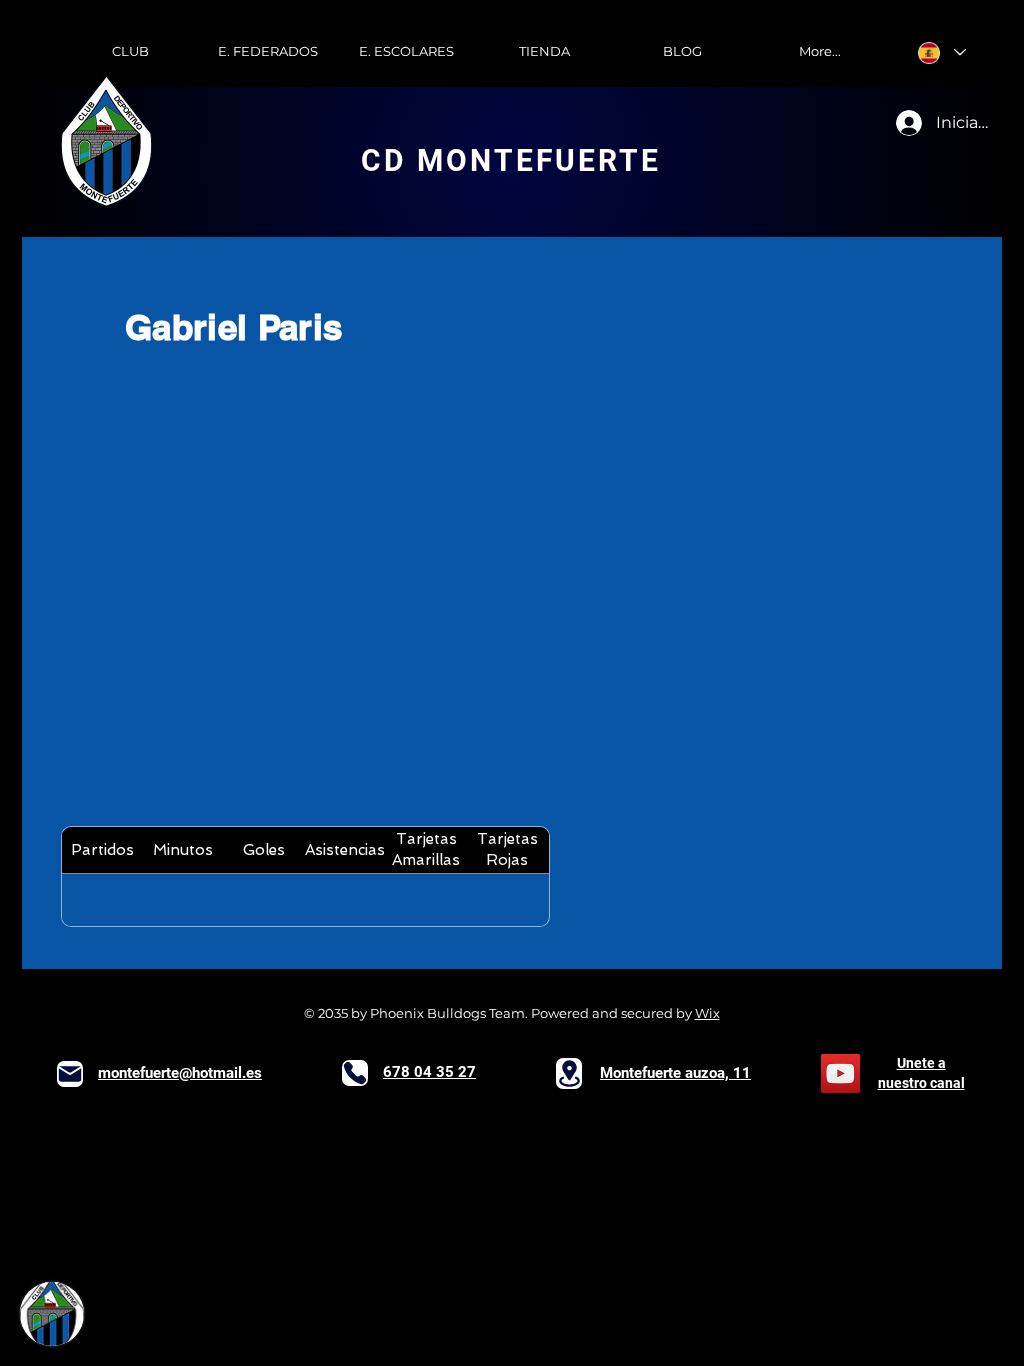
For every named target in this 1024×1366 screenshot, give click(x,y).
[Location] (569, 1073)
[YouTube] (840, 1073)
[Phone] (355, 1073)
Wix (707, 1013)
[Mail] (70, 1074)
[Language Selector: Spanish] (942, 52)
